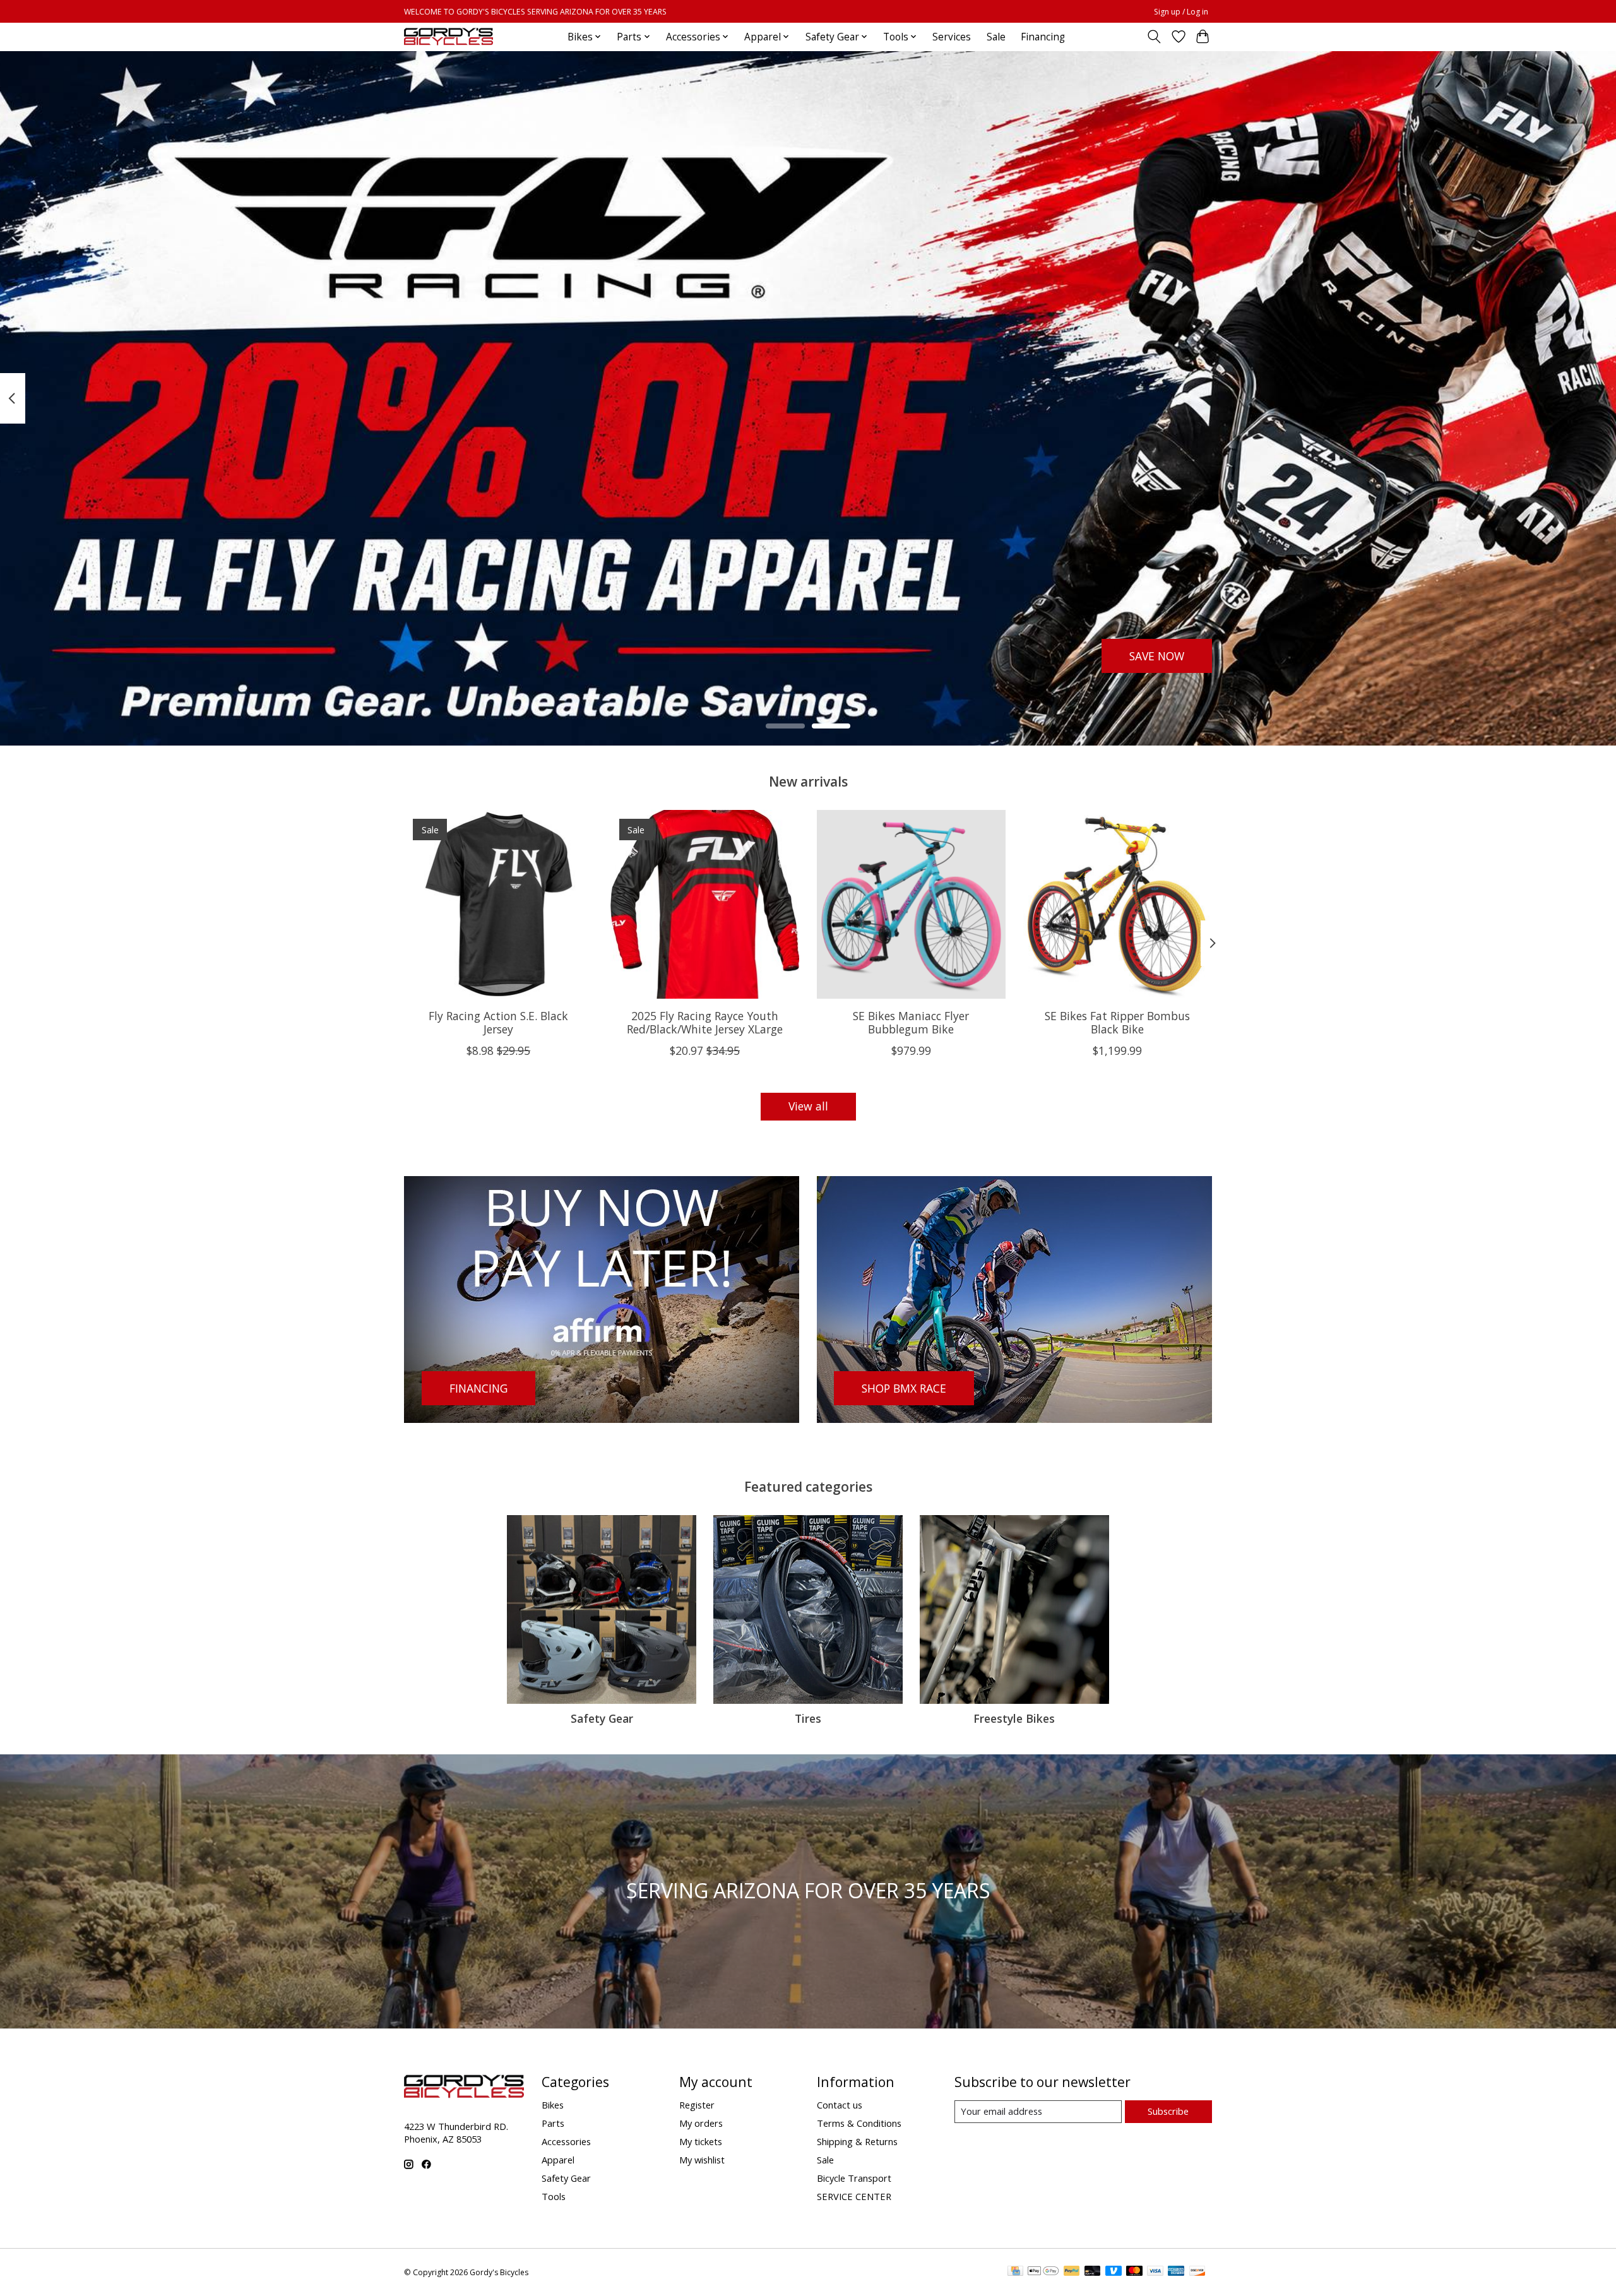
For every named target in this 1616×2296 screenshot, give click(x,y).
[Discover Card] (1197, 2272)
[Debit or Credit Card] (1093, 2272)
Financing (1043, 37)
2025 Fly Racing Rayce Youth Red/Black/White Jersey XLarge (705, 1022)
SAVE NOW (1157, 655)
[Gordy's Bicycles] (449, 37)
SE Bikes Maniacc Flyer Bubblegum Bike (911, 1022)
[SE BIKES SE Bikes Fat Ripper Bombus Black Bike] (1118, 904)
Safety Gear (602, 1718)
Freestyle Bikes (1014, 1718)
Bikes (553, 2105)
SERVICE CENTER (854, 2196)
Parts (553, 2123)
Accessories (566, 2141)
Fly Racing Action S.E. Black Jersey (498, 1022)
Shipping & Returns (857, 2141)
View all (808, 1106)
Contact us (840, 2105)
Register (697, 2105)
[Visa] (1155, 2272)
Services (952, 37)
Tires (808, 1718)
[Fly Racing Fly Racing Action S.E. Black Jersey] (498, 904)
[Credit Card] (1015, 2272)
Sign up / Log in (1181, 12)
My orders (701, 2123)
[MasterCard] (1134, 2272)
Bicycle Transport (854, 2178)
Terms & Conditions (859, 2123)
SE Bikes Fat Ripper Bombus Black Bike (1117, 1022)
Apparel (558, 2160)
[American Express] (1176, 2272)
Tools (554, 2196)
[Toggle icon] (1154, 37)
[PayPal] (1072, 2272)
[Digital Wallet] (1043, 2272)
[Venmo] (1114, 2272)
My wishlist (702, 2160)
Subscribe (1168, 2111)
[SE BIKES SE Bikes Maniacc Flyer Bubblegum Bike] (911, 904)
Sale (996, 37)
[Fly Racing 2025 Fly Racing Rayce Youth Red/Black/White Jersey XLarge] (705, 904)
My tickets (701, 2141)
